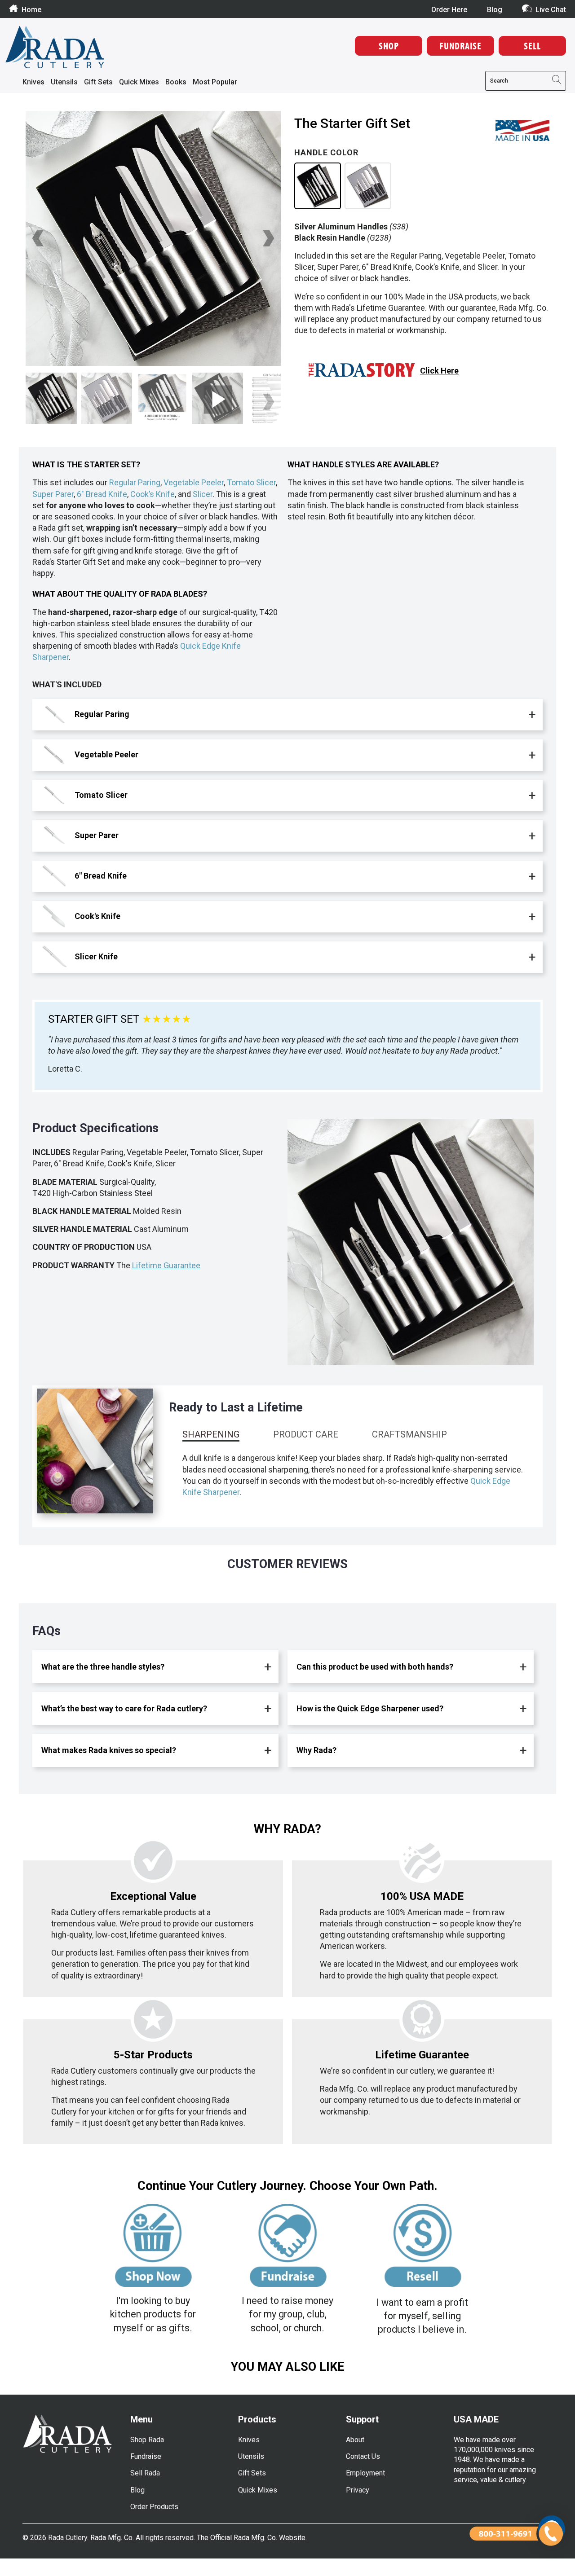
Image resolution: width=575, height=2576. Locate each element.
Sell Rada (145, 2473)
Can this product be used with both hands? (375, 1667)
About (355, 2440)
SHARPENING (211, 1434)
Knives (33, 82)
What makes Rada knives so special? (109, 1750)
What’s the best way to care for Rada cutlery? (124, 1708)
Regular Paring (135, 482)
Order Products (154, 2507)
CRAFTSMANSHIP (409, 1434)
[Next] (268, 238)
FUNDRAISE (460, 46)
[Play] (153, 238)
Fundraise (146, 2456)
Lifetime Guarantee (166, 1265)
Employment (365, 2473)
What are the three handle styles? (103, 1667)
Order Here (449, 10)
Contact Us (363, 2456)
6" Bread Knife (102, 494)
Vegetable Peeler (194, 482)
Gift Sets (98, 82)
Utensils (64, 82)
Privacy (358, 2490)
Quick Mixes (139, 82)
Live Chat (551, 9)
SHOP (389, 46)
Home (31, 9)
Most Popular (215, 82)
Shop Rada (147, 2440)
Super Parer (53, 494)
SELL (532, 46)
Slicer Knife (95, 956)
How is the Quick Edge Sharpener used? (370, 1708)
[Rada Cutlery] (55, 48)
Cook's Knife (97, 916)
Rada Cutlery (68, 2538)
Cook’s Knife (153, 494)
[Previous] (39, 238)
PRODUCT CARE (306, 1434)
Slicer (203, 494)
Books (176, 82)
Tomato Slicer (251, 482)
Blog (495, 10)
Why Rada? (316, 1750)
